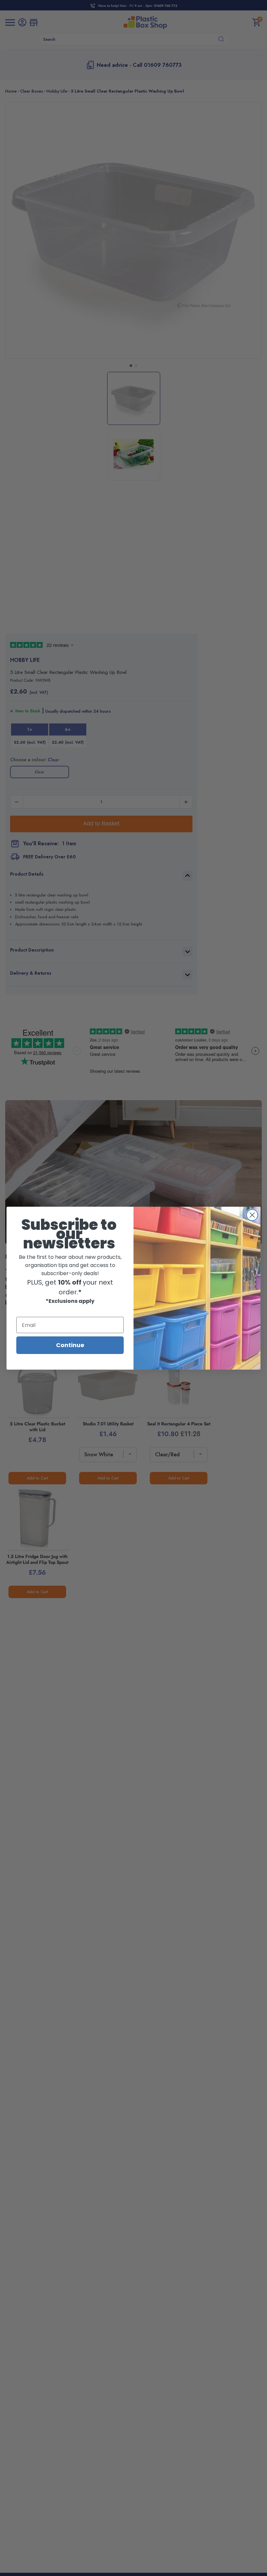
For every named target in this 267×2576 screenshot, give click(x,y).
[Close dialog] (252, 1215)
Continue (70, 1345)
